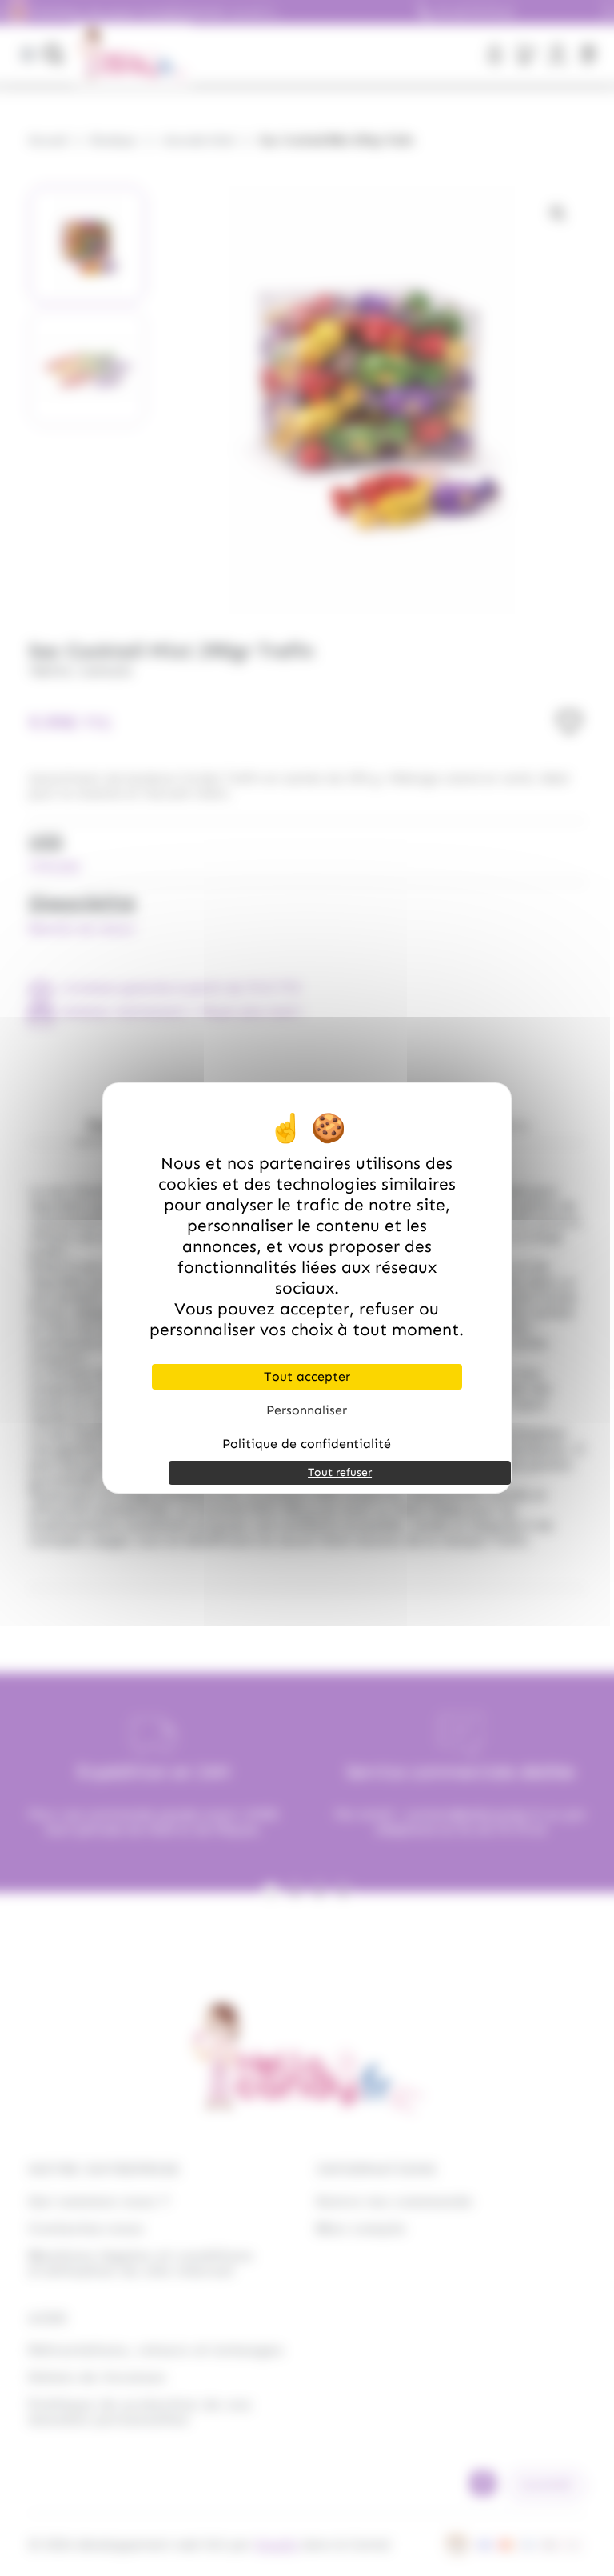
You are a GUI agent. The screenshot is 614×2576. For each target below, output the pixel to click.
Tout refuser (340, 1472)
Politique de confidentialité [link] (307, 1444)
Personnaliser (307, 1410)
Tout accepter (307, 1376)
